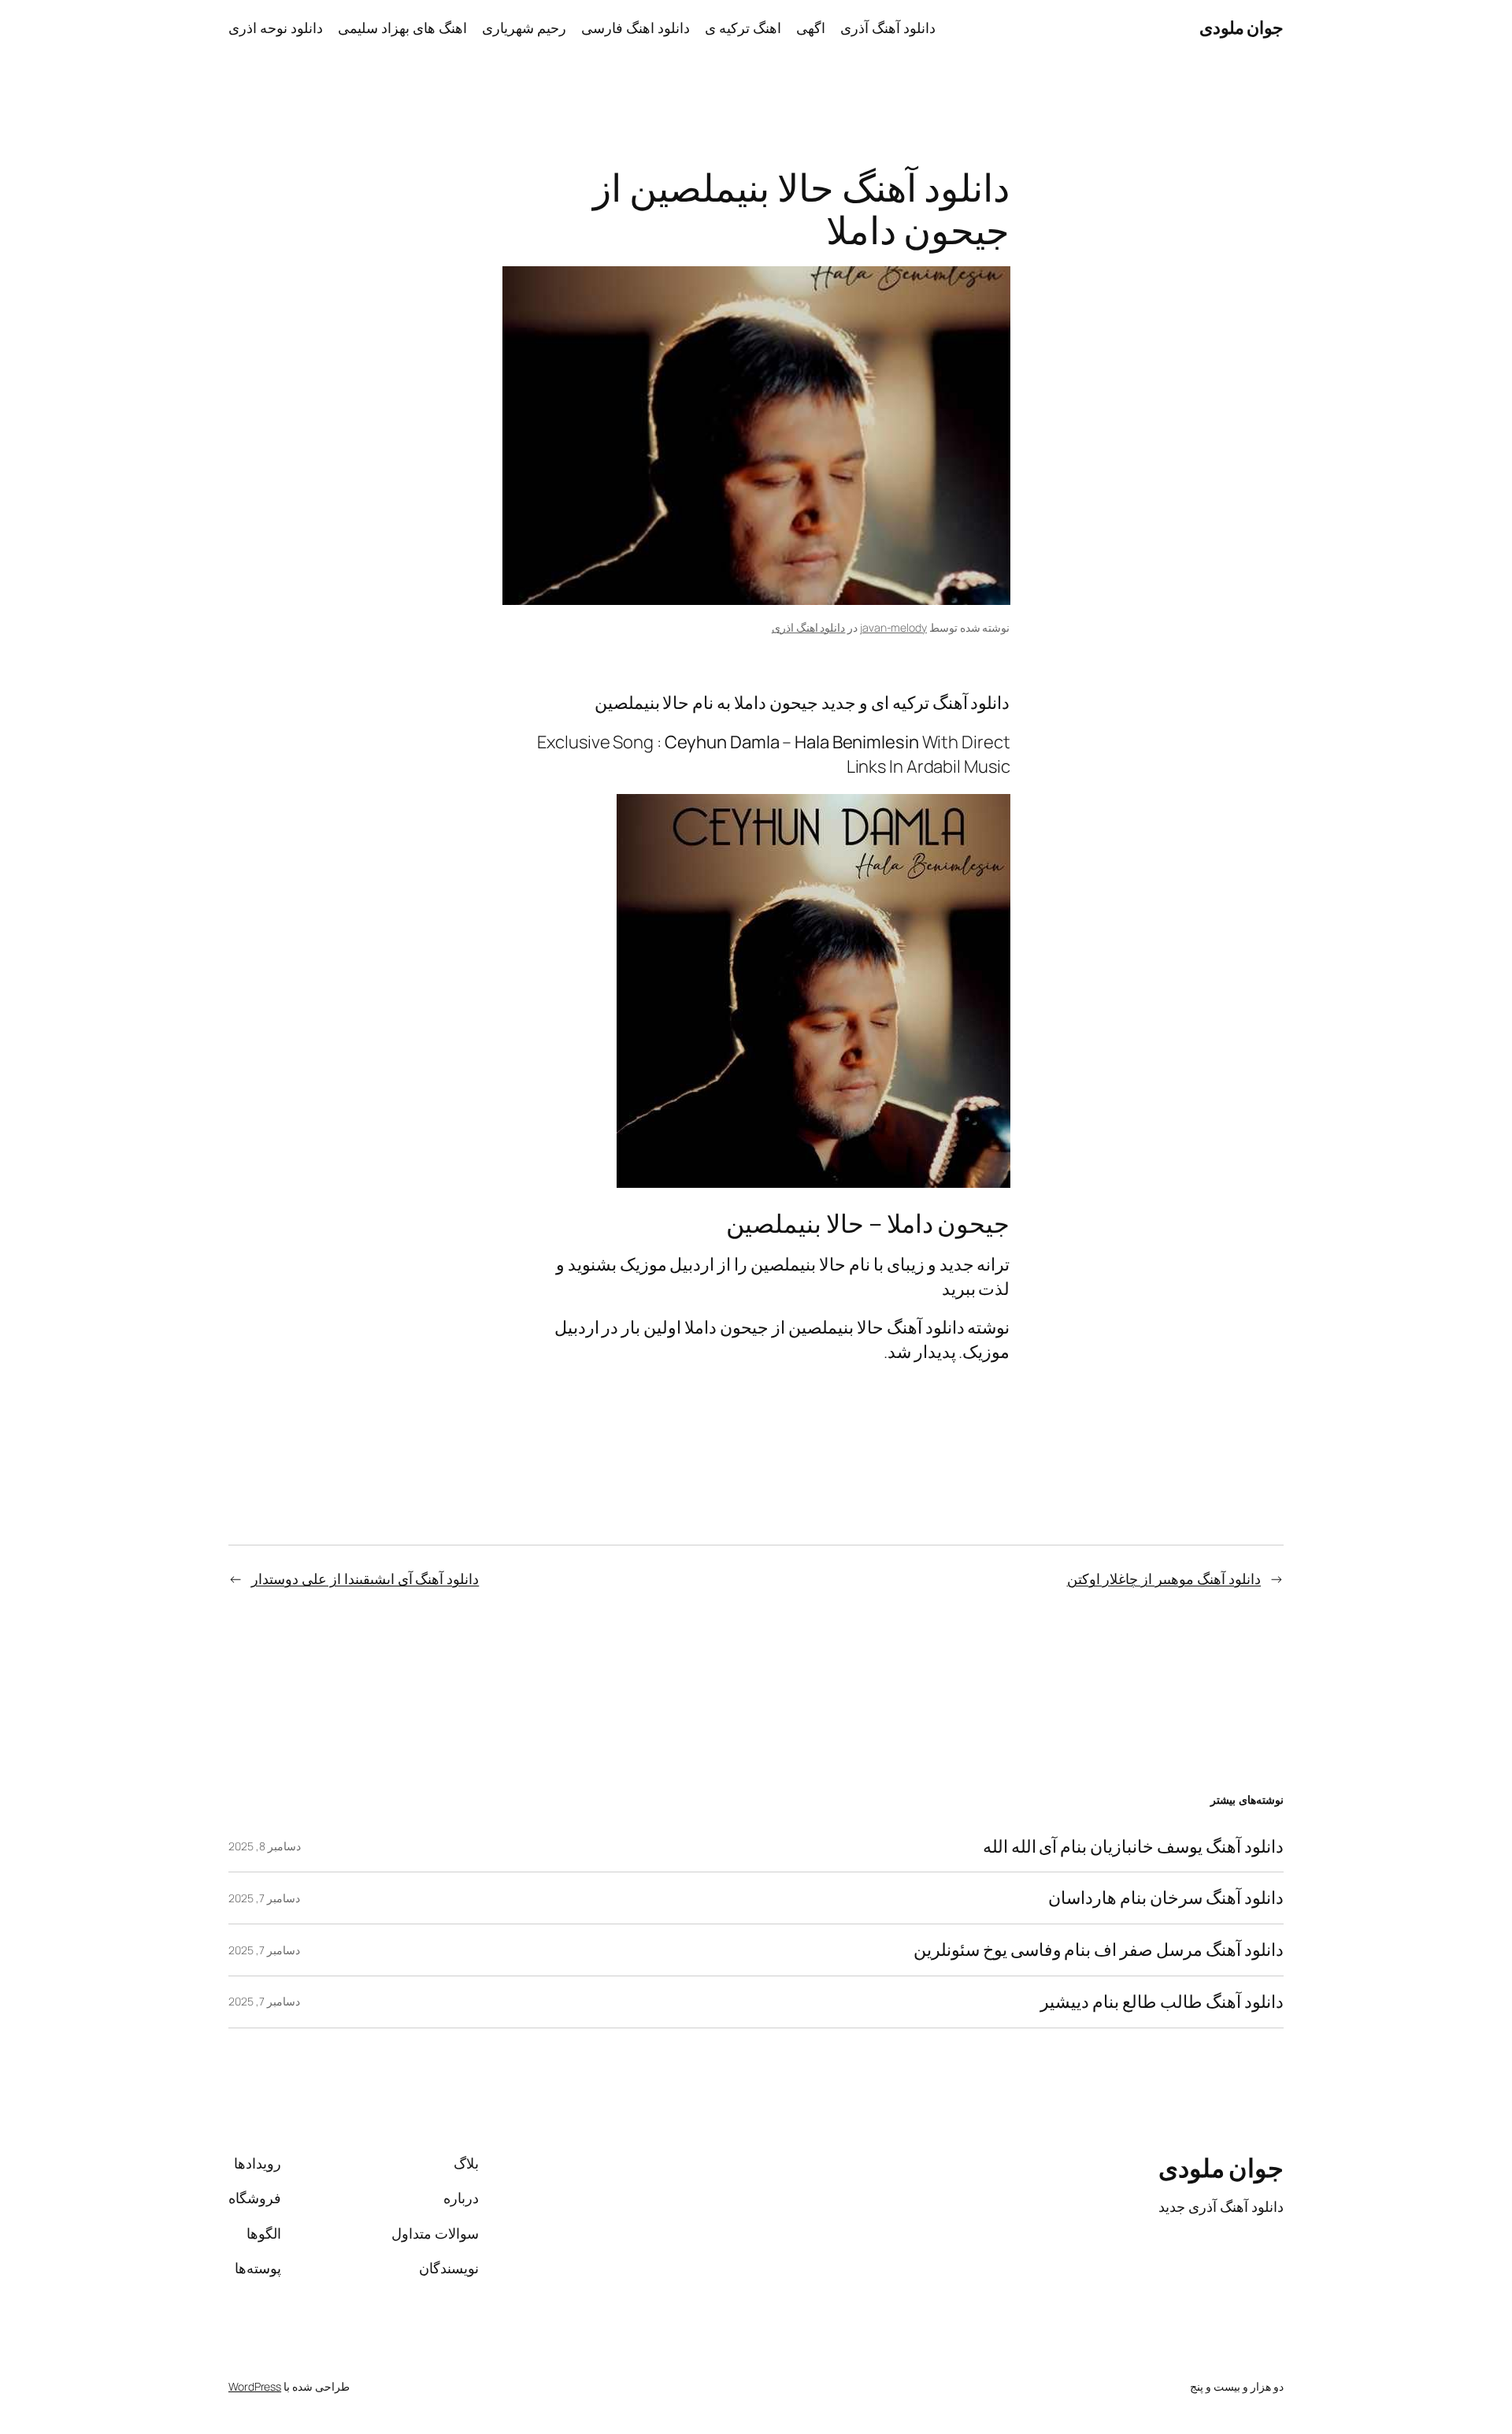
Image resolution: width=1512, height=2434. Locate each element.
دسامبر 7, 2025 (264, 1898)
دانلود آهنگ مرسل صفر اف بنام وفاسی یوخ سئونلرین (1099, 1950)
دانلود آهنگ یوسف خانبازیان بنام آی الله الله (1133, 1847)
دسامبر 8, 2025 (265, 1846)
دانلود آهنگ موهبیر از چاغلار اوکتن (1164, 1579)
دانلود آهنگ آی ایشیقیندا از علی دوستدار (365, 1579)
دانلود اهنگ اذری (809, 627)
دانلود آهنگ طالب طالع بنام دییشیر (1162, 2002)
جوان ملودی (1242, 28)
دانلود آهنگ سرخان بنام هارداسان (1166, 1898)
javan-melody (893, 627)
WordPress (255, 2386)
